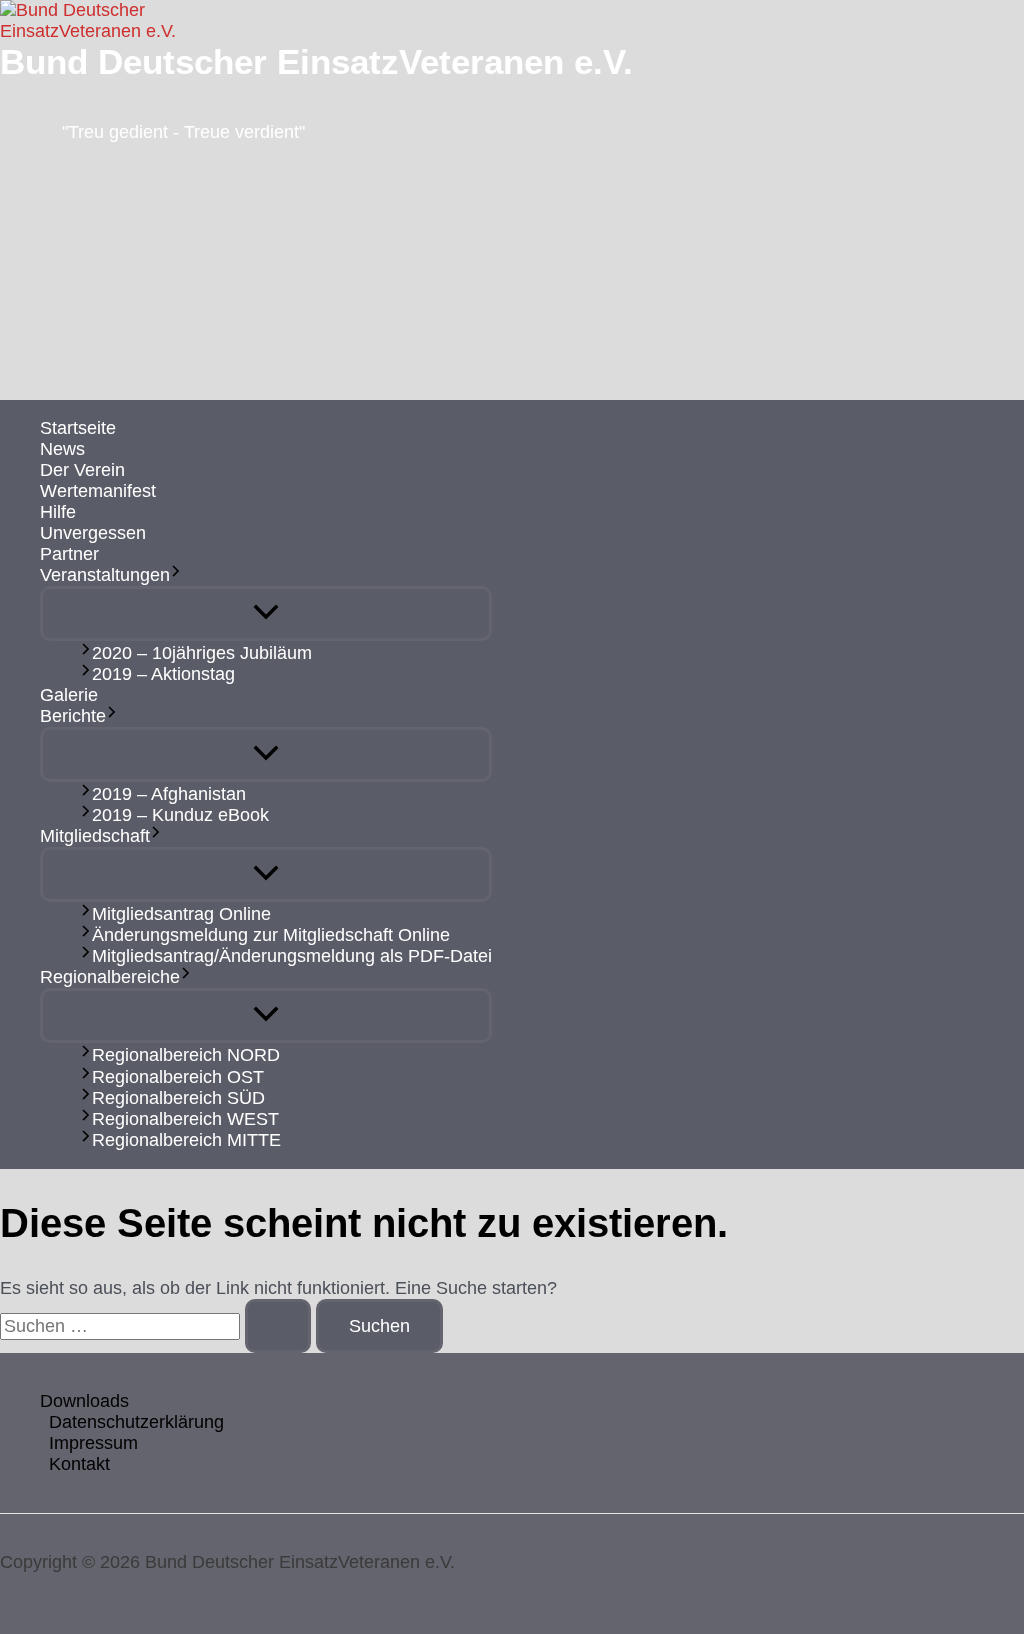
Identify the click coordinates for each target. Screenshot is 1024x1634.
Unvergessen (93, 533)
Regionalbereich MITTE (186, 1140)
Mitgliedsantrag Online (181, 914)
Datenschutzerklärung (136, 1422)
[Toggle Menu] (266, 613)
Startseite (78, 428)
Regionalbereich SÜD (178, 1098)
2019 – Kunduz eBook (180, 815)
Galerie (69, 695)
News (62, 449)
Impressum (93, 1443)
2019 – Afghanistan (169, 794)
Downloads (84, 1401)
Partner (69, 554)
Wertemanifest (98, 491)
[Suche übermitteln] (278, 1326)
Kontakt (79, 1464)
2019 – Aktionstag (163, 674)
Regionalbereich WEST (185, 1119)
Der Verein (82, 470)
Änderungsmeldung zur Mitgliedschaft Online (271, 935)
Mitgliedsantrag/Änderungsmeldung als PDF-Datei (292, 956)
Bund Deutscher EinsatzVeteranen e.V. (316, 61)
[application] (176, 575)
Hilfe (58, 512)
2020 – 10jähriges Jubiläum (202, 653)
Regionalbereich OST (178, 1077)
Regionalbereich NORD (186, 1056)
